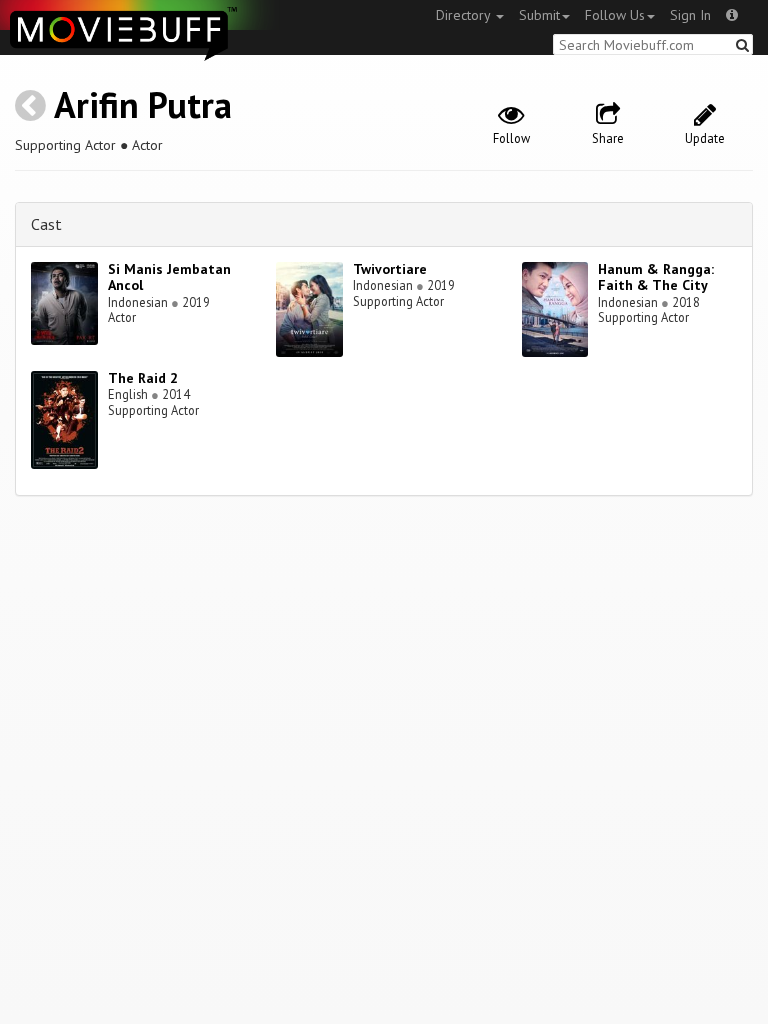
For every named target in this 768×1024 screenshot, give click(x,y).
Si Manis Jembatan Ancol (169, 277)
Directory (465, 15)
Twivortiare (390, 269)
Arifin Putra (143, 104)
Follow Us (615, 15)
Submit (539, 15)
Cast (46, 224)
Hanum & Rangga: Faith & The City (656, 277)
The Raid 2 (143, 378)
